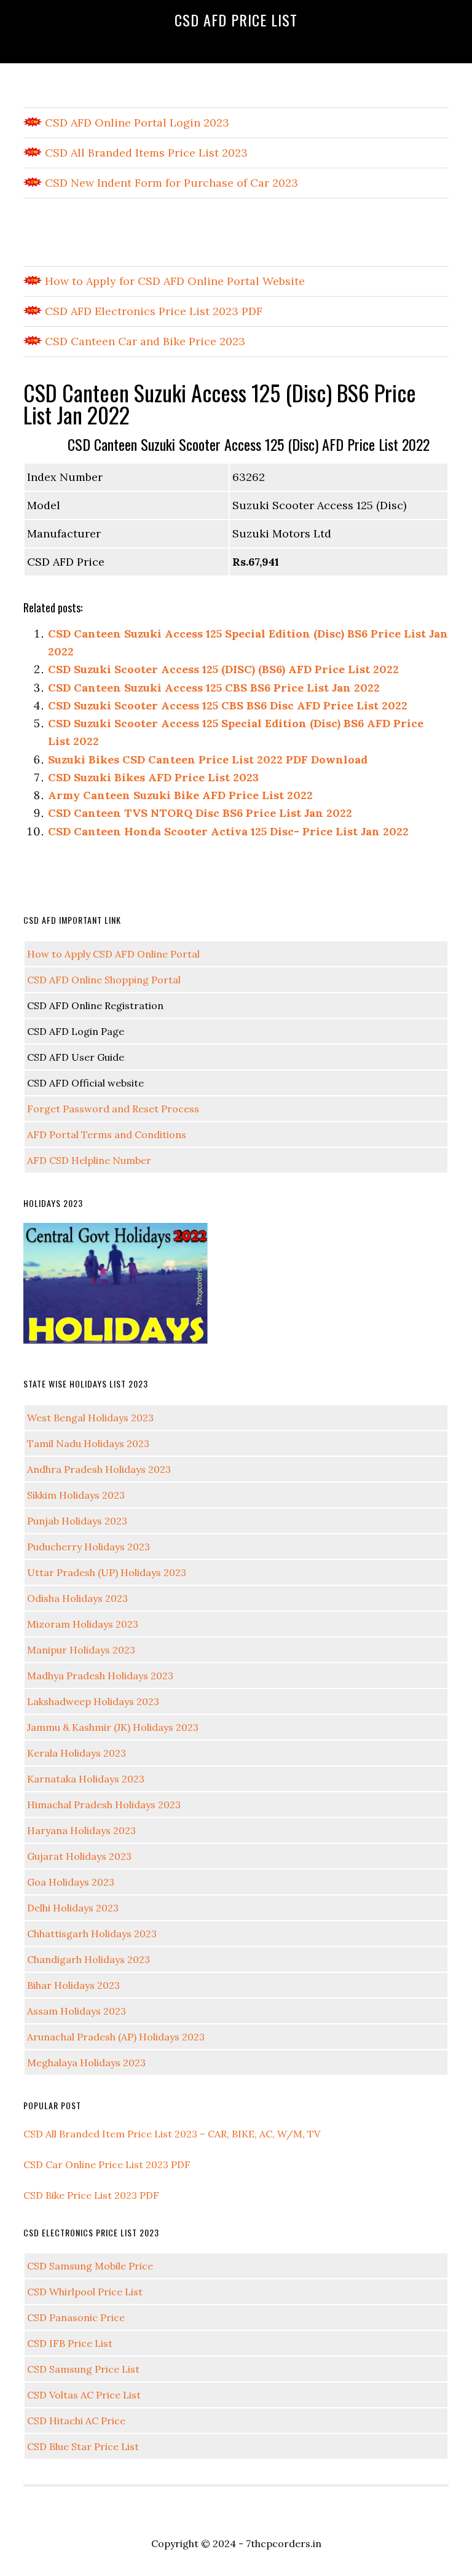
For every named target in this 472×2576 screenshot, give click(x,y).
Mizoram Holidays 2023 (83, 1624)
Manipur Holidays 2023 (81, 1650)
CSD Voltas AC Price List (84, 2395)
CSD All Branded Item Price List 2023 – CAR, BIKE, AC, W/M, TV (172, 2134)
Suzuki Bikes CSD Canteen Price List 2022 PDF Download (208, 759)
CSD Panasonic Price (76, 2317)
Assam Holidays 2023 (77, 2011)
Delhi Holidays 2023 (73, 1908)
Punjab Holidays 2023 (77, 1521)
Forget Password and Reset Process (113, 1109)
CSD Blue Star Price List (83, 2446)
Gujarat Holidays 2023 (79, 1856)
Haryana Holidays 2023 (81, 1830)
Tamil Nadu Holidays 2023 (88, 1443)
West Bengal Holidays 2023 (90, 1418)
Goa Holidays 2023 (71, 1882)
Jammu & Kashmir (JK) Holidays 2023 (113, 1727)
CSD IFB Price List (70, 2343)
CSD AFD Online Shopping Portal (104, 980)
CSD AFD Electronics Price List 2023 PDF (152, 311)
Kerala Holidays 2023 (77, 1753)
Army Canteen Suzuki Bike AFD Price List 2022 (180, 795)
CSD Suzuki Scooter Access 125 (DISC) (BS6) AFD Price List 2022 (223, 669)
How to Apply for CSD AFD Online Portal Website (173, 281)
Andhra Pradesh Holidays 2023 (99, 1469)
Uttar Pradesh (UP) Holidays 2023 (107, 1572)
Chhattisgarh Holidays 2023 (92, 1934)
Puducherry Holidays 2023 (88, 1547)
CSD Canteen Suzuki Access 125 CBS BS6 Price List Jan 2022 (214, 688)
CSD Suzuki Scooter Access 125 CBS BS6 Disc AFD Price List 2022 (228, 705)
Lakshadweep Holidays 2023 (93, 1701)
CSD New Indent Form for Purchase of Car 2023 (170, 183)
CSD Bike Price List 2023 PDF (91, 2195)
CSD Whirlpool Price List (85, 2292)
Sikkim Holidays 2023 (76, 1495)
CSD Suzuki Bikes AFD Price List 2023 (153, 777)
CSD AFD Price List (236, 20)
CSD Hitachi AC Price (76, 2421)
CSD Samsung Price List (83, 2369)
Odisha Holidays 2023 (77, 1598)
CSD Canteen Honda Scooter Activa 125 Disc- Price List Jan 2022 (228, 831)
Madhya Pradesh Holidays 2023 (100, 1676)
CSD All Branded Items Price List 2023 (145, 153)
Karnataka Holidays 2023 (86, 1779)
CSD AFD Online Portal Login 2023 (136, 123)
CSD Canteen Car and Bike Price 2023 (144, 341)
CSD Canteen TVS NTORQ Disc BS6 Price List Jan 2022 (200, 813)
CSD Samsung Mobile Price (90, 2266)
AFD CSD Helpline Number (89, 1160)
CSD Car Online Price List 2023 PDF (107, 2164)
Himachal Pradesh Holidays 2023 (104, 1805)
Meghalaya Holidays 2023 (86, 2063)
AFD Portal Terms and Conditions (107, 1134)
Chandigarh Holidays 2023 (88, 1959)
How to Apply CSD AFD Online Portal (113, 954)
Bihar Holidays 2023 (73, 1985)
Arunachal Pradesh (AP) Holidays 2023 (116, 2037)
